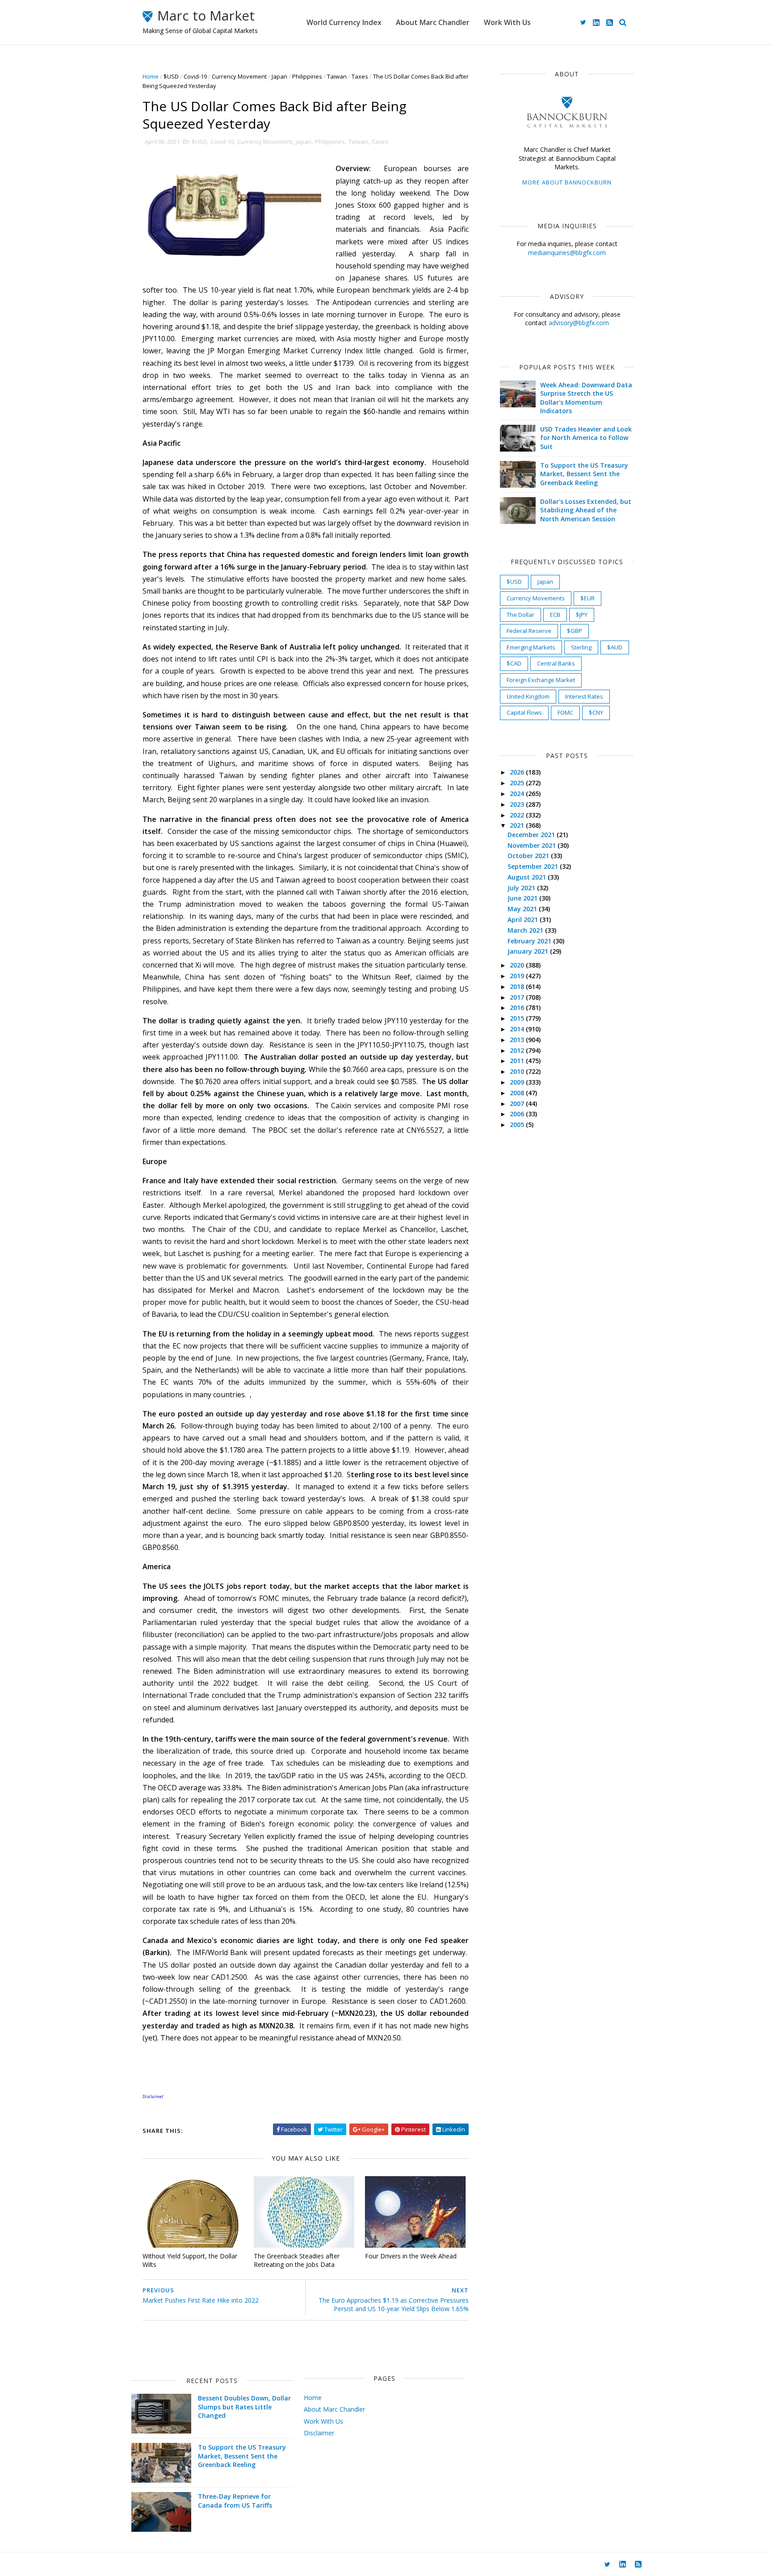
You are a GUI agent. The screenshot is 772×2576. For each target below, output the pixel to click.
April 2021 (524, 919)
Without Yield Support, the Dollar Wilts (190, 2260)
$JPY (582, 615)
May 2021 (523, 909)
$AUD (615, 647)
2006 (518, 1114)
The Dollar (520, 615)
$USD (171, 76)
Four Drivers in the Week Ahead (411, 2256)
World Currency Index (344, 22)
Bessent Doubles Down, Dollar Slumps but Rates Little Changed (244, 2407)
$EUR (587, 598)
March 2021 (526, 930)
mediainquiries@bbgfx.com (567, 253)
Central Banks (556, 663)
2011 (518, 1061)
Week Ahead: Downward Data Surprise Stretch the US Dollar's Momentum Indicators (586, 398)
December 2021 (532, 835)
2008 (518, 1093)
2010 (518, 1071)
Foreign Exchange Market (541, 680)
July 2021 (522, 888)
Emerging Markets (531, 647)
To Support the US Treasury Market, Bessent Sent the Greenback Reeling (584, 474)
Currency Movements (536, 598)
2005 (518, 1125)
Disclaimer (319, 2433)
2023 (518, 804)
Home (151, 76)
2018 (518, 986)
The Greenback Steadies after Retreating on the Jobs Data (297, 2260)
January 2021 (529, 951)
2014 (518, 1029)
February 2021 (530, 941)
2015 (518, 1018)
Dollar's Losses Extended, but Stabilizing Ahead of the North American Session (586, 510)
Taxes (360, 76)
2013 (518, 1040)
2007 (518, 1104)
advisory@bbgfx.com (579, 323)
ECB (555, 615)
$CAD (514, 663)
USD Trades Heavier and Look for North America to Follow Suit (586, 438)
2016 (518, 1007)
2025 (518, 783)
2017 (518, 997)
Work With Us (507, 22)
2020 (518, 965)
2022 (518, 815)
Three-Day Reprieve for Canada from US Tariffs (235, 2501)
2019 (518, 976)
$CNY (596, 712)
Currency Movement (239, 76)
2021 (518, 825)
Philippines (307, 76)
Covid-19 (195, 76)
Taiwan (337, 76)
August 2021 (528, 877)
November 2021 (533, 845)
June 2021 (523, 898)
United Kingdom (528, 696)
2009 (518, 1082)
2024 (518, 794)
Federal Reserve (529, 631)
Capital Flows (524, 712)
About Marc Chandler (433, 22)
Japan (279, 76)
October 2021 (529, 856)
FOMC (565, 712)
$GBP (575, 631)
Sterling (581, 647)
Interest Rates (584, 696)
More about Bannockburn (567, 182)
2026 (518, 772)
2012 (518, 1050)
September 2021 (534, 866)
